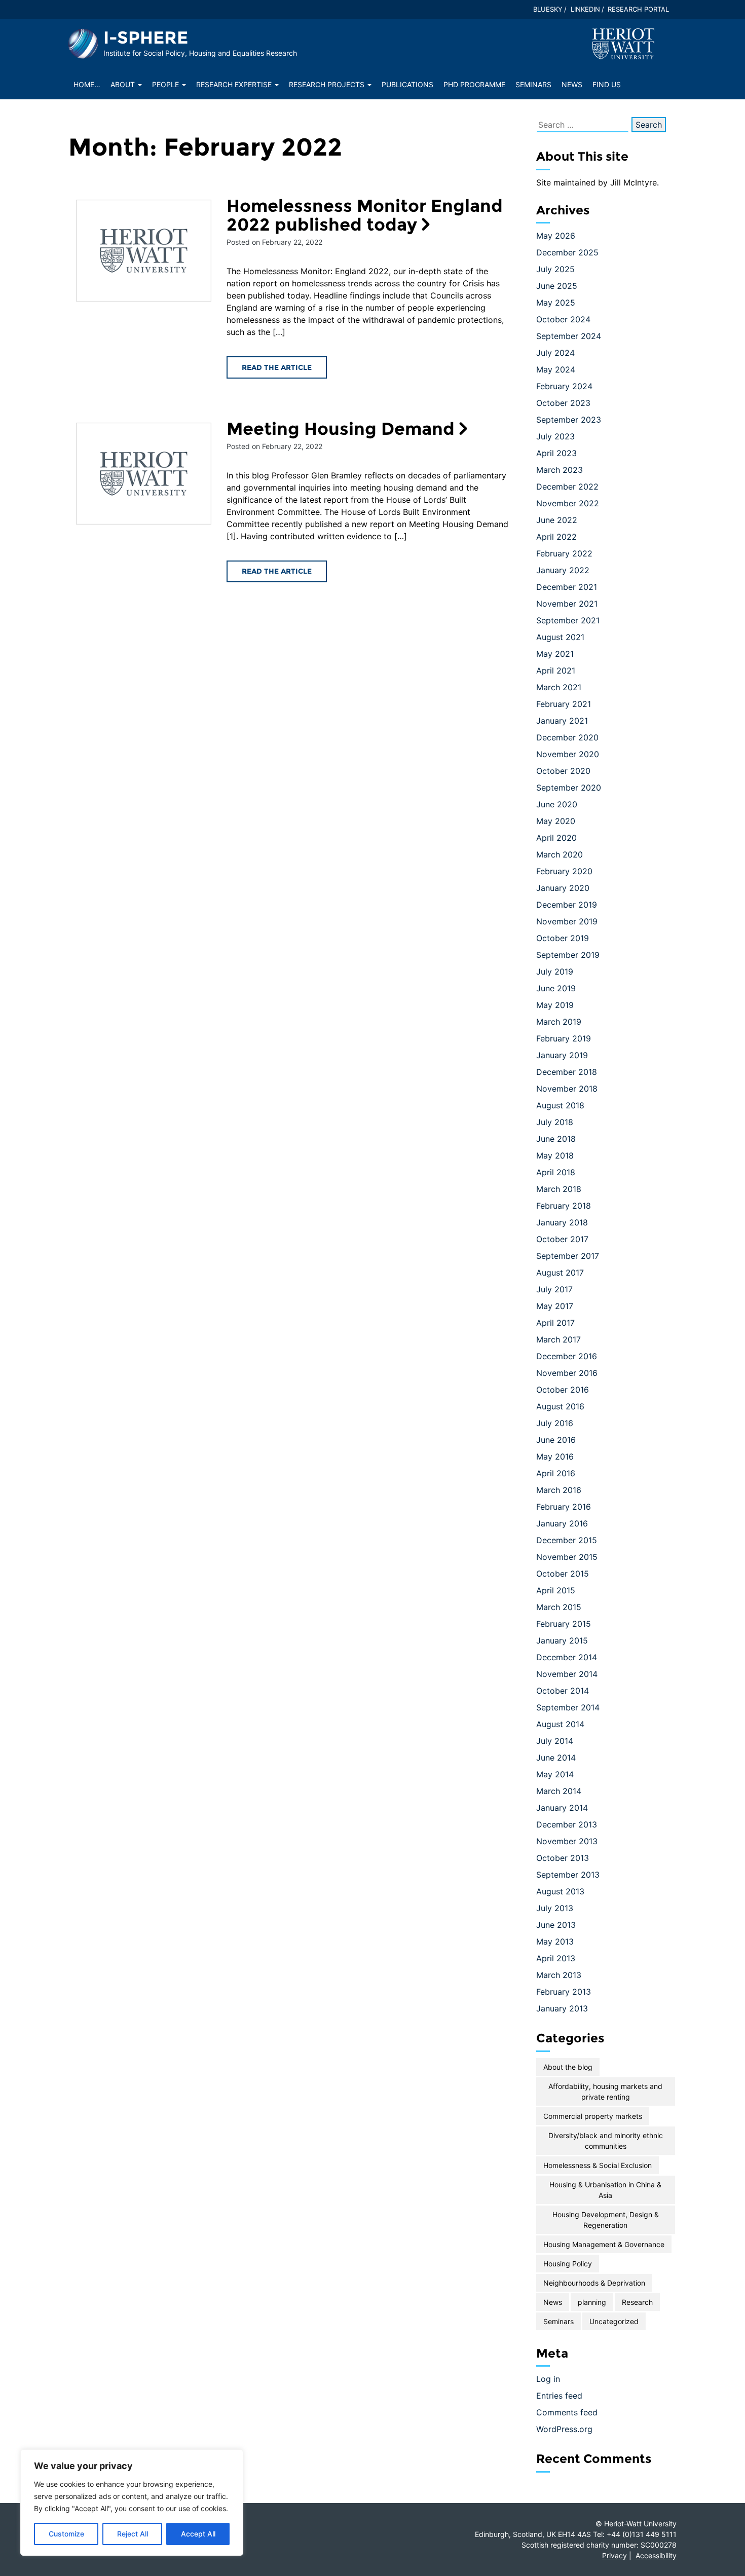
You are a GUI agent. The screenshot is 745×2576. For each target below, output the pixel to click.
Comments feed (567, 2412)
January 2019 (562, 1055)
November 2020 (568, 754)
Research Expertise (235, 84)
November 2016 (567, 1373)
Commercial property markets (593, 2116)
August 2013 (560, 1891)
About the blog (568, 2067)
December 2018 (567, 1072)
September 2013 (568, 1875)
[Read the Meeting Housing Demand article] (144, 474)
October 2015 (563, 1574)
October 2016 (563, 1390)
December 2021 (567, 587)
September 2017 (568, 1256)
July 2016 (555, 1423)
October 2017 (562, 1239)
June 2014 (556, 1758)
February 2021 (564, 704)
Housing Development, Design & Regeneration (606, 2220)
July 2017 (554, 1289)
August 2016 (560, 1406)
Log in (548, 2379)
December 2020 (567, 737)
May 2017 (555, 1306)
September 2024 (569, 336)
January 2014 (562, 1808)
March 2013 (559, 1975)
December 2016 (567, 1356)
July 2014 (555, 1741)
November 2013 (567, 1841)
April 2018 (556, 1172)
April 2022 (556, 537)
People (166, 84)
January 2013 (562, 2008)
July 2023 (555, 436)
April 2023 (556, 453)
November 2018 (567, 1089)
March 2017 (558, 1339)
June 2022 (557, 520)
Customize (66, 2534)
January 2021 (562, 721)
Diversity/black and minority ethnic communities (606, 2141)
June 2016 (556, 1440)
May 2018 (555, 1155)
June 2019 (556, 988)
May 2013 (555, 1942)
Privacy (614, 2555)
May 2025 (556, 303)
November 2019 (567, 921)
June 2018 (556, 1139)
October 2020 (563, 771)
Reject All (133, 2534)
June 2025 (557, 286)
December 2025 (567, 252)
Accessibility (656, 2555)
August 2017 (560, 1273)
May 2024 (556, 369)
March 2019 (559, 1022)
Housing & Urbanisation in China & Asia (605, 2190)
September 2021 (568, 620)
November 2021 (567, 604)
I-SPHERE (146, 38)
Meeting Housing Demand (341, 429)
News (572, 84)
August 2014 (560, 1724)
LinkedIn (585, 9)
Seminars (533, 84)
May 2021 (555, 654)
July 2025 (555, 269)
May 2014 (555, 1774)
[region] (132, 2503)
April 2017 (555, 1323)
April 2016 (556, 1473)
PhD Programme (474, 84)
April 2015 (556, 1590)
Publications (407, 84)
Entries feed (559, 2396)
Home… (87, 84)
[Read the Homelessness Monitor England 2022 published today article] (144, 251)
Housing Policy (568, 2264)
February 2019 (564, 1038)
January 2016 (562, 1523)
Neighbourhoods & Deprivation (594, 2283)
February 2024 (564, 386)
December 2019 (567, 905)
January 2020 (563, 888)
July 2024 (555, 353)
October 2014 (563, 1691)
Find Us (607, 84)
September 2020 (569, 788)
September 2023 (569, 420)
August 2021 (560, 637)
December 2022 (567, 487)
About (124, 84)
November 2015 (567, 1557)
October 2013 (563, 1858)
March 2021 (559, 687)
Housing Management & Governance (604, 2244)
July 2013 (555, 1908)
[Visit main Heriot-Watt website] (623, 43)
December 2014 (567, 1657)
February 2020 (564, 871)
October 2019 (563, 938)
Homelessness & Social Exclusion (598, 2165)
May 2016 (555, 1457)
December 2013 (567, 1824)
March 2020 (560, 854)
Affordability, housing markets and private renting (605, 2092)
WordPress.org (564, 2429)
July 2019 (555, 972)
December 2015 (567, 1540)
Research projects (328, 84)
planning (592, 2302)
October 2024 (563, 319)
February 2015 (564, 1624)
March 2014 (559, 1791)
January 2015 (562, 1640)
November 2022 (568, 503)
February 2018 (564, 1206)
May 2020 (556, 821)
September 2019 (568, 955)
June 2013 (556, 1925)
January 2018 (562, 1222)
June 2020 (557, 804)
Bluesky (548, 9)
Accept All (198, 2534)
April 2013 (556, 1958)
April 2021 (556, 670)
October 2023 (563, 403)
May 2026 (556, 236)
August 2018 (560, 1105)
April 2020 (556, 838)
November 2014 (567, 1674)
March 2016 (559, 1490)
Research (637, 2302)
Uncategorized (614, 2321)
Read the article (277, 367)
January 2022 (563, 570)
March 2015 (559, 1607)
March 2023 (560, 470)
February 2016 (564, 1507)
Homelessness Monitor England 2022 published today (365, 215)
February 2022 (564, 553)
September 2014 (568, 1707)
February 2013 (564, 1992)
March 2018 (559, 1189)
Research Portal (638, 9)
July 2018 (555, 1122)
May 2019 (555, 1005)
